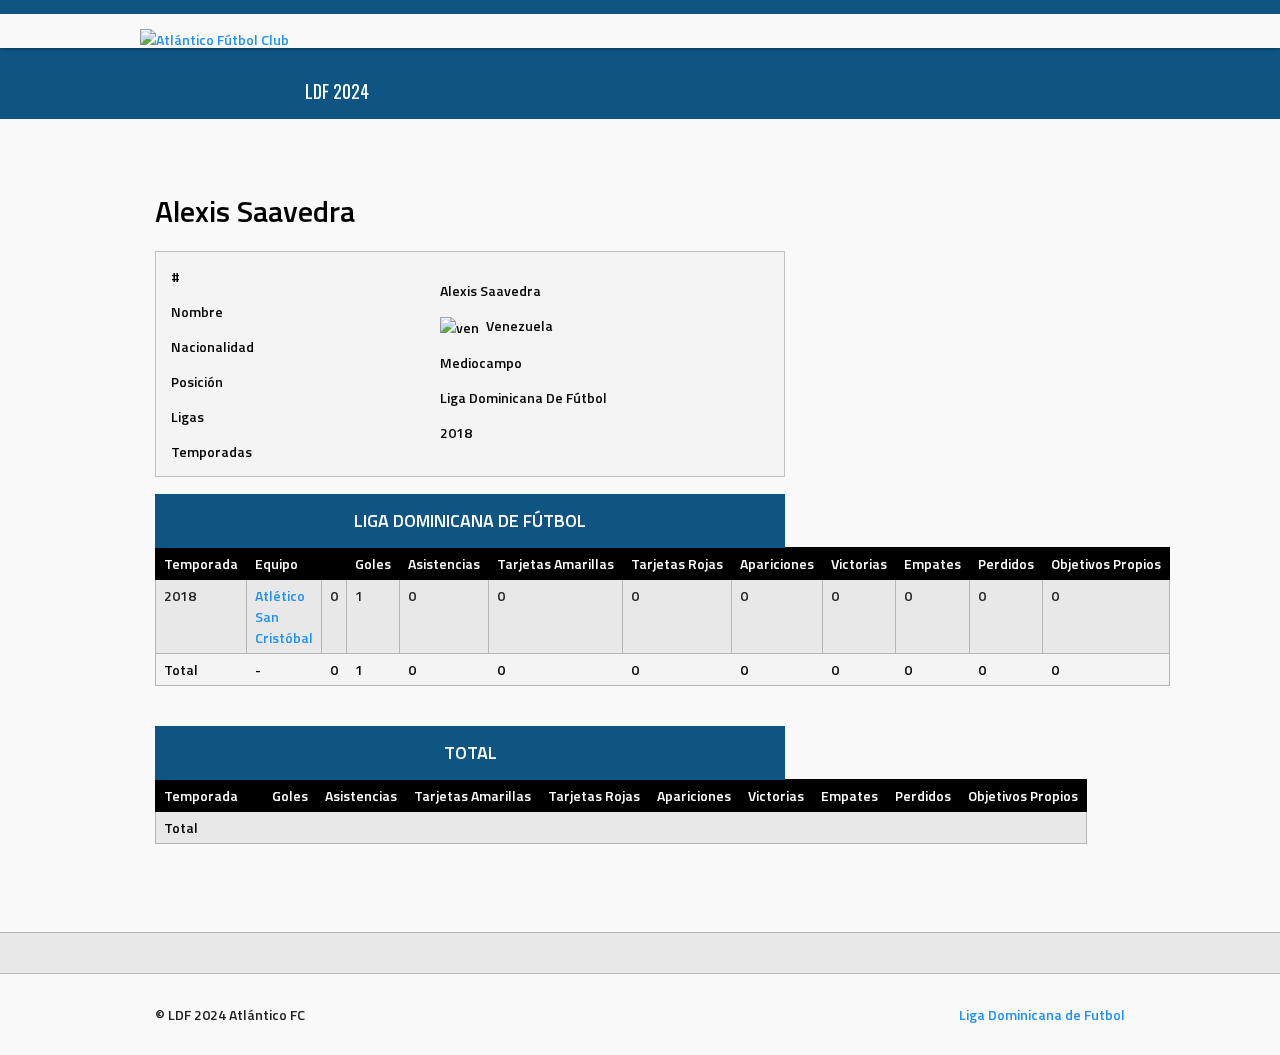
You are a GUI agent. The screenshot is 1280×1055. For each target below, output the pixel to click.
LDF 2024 (337, 91)
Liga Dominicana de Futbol (1042, 1014)
